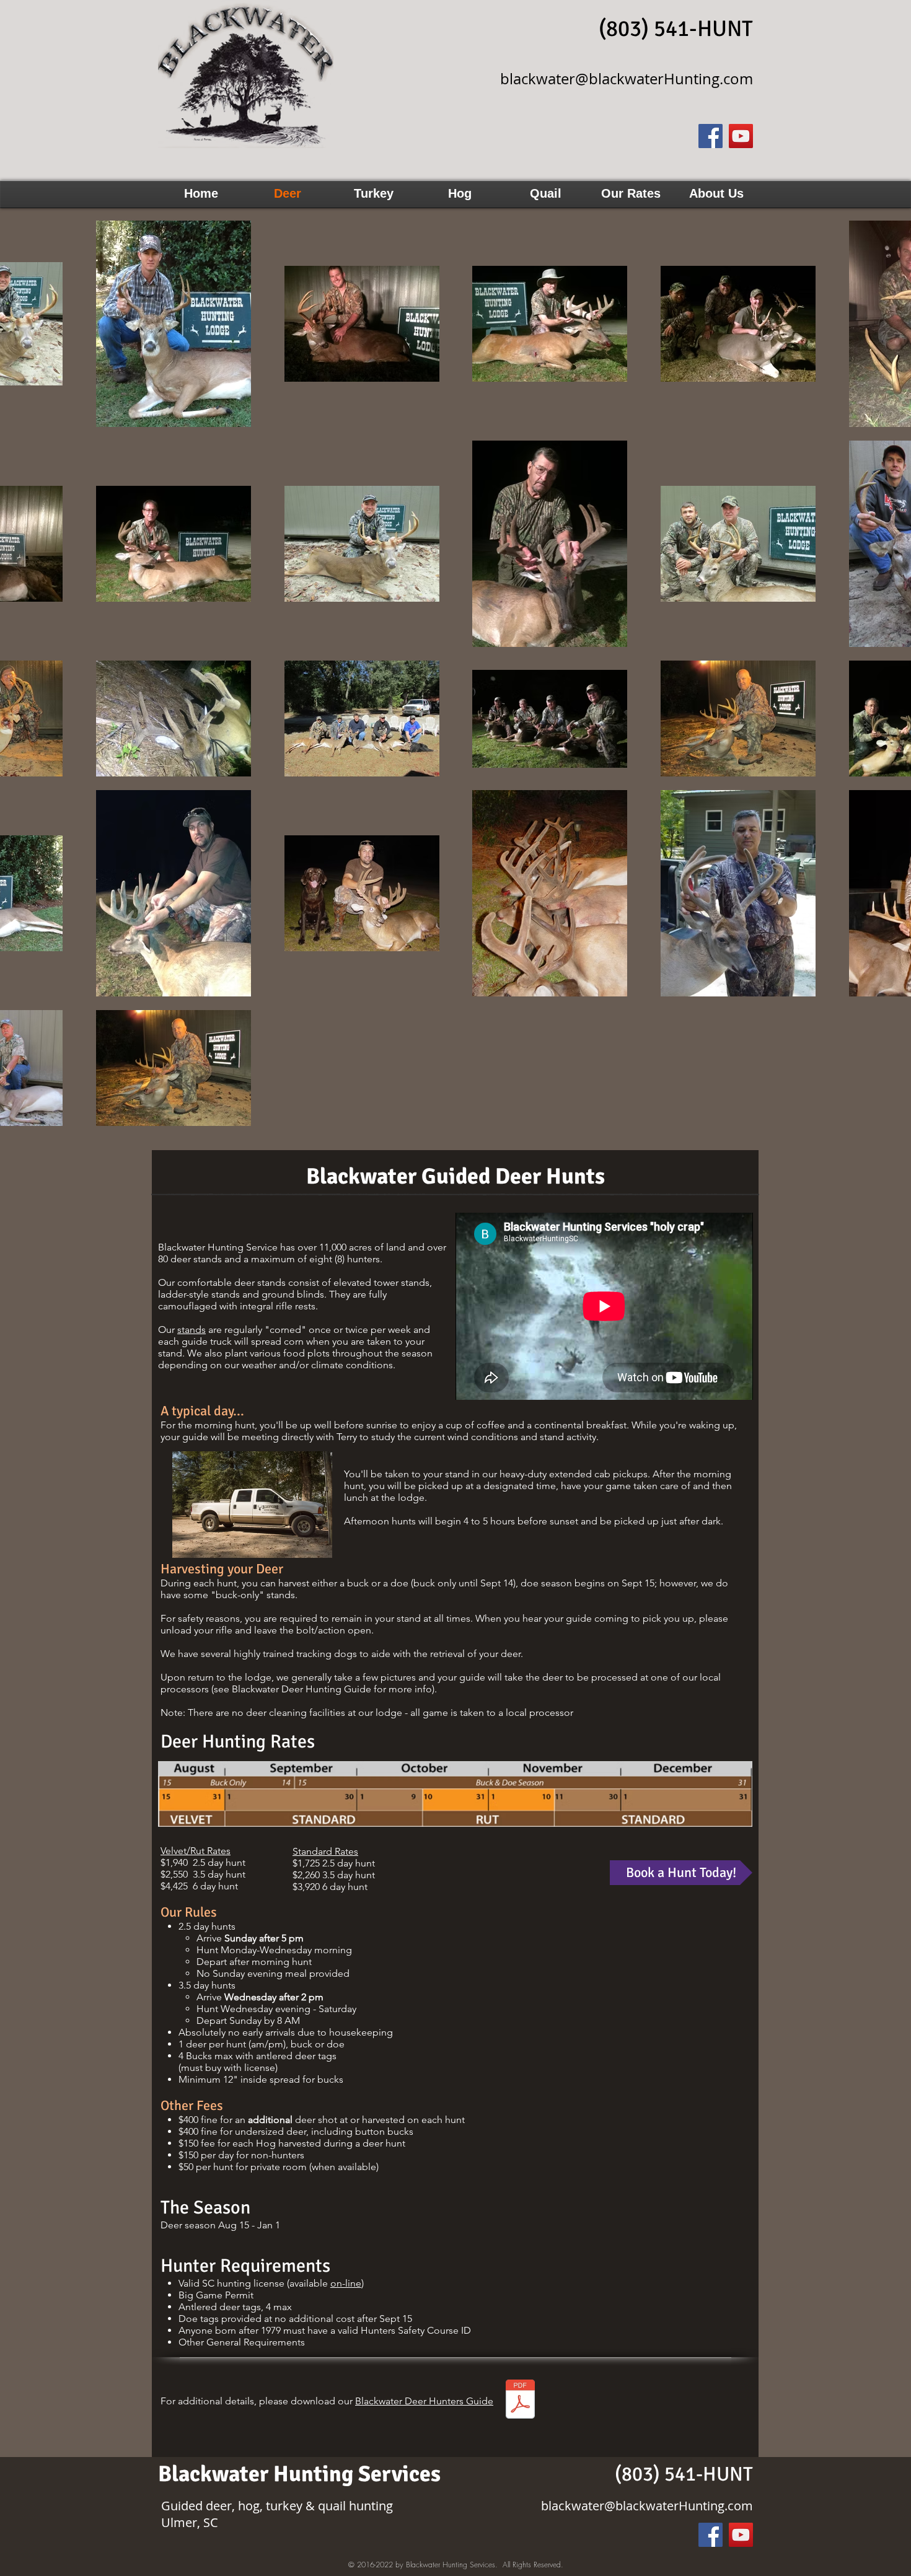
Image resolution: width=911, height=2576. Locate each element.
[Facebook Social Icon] (711, 136)
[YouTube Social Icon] (741, 136)
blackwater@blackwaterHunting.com (627, 79)
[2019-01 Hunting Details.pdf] (520, 2400)
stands (191, 1330)
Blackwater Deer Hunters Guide (424, 2401)
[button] (631, 194)
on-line (346, 2283)
